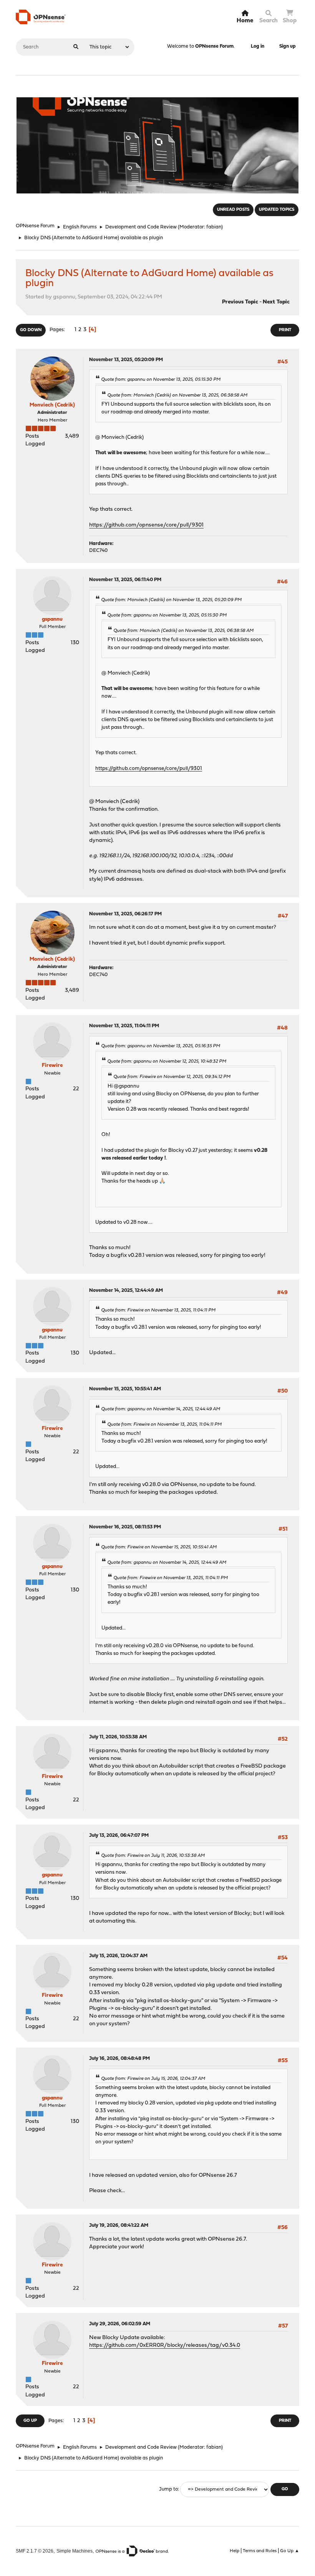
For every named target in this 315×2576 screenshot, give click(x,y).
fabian (214, 227)
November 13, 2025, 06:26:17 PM (125, 914)
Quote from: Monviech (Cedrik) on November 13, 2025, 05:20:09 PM (171, 600)
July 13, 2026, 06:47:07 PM (119, 1835)
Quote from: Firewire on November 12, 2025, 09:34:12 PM (172, 1077)
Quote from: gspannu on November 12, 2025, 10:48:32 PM (167, 1061)
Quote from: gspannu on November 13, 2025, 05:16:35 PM (161, 1046)
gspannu (52, 619)
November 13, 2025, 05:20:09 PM (126, 360)
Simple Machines (75, 2551)
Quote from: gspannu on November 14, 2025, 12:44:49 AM (161, 1409)
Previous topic (240, 302)
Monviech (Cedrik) (52, 405)
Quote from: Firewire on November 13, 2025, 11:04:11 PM (158, 1310)
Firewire (52, 1066)
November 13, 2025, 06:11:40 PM (125, 580)
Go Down (31, 330)
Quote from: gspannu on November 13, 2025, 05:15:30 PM (161, 380)
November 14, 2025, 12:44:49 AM (126, 1290)
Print (285, 330)
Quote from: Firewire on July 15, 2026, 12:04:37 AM (153, 2079)
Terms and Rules (260, 2551)
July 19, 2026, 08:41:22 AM (119, 2225)
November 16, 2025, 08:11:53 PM (125, 1527)
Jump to (168, 2489)
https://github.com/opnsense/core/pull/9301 (146, 525)
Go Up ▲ (290, 2551)
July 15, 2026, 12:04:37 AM (118, 1956)
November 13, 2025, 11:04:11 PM (124, 1026)
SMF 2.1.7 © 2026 (35, 2551)
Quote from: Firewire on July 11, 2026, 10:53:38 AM (153, 1856)
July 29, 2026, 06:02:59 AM (120, 2324)
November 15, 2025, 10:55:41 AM (125, 1389)
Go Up (30, 2421)
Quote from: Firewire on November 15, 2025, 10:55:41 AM (159, 1547)
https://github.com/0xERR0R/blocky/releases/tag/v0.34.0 (165, 2345)
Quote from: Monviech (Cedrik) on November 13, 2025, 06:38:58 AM (177, 395)
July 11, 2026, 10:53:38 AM (118, 1737)
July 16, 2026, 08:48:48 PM (119, 2059)
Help (235, 2551)
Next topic (276, 302)
